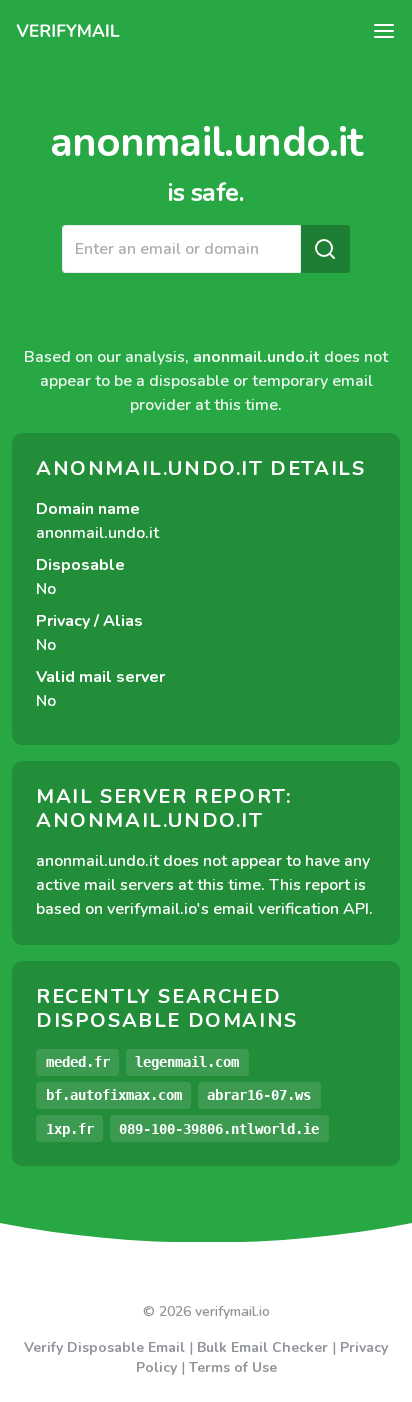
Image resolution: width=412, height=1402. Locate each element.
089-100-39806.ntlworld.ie (219, 1129)
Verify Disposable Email (104, 1347)
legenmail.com (187, 1062)
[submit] (325, 249)
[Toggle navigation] (384, 31)
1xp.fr (70, 1129)
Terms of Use (233, 1367)
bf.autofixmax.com (114, 1095)
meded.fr (78, 1062)
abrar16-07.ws (259, 1095)
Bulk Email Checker (262, 1347)
